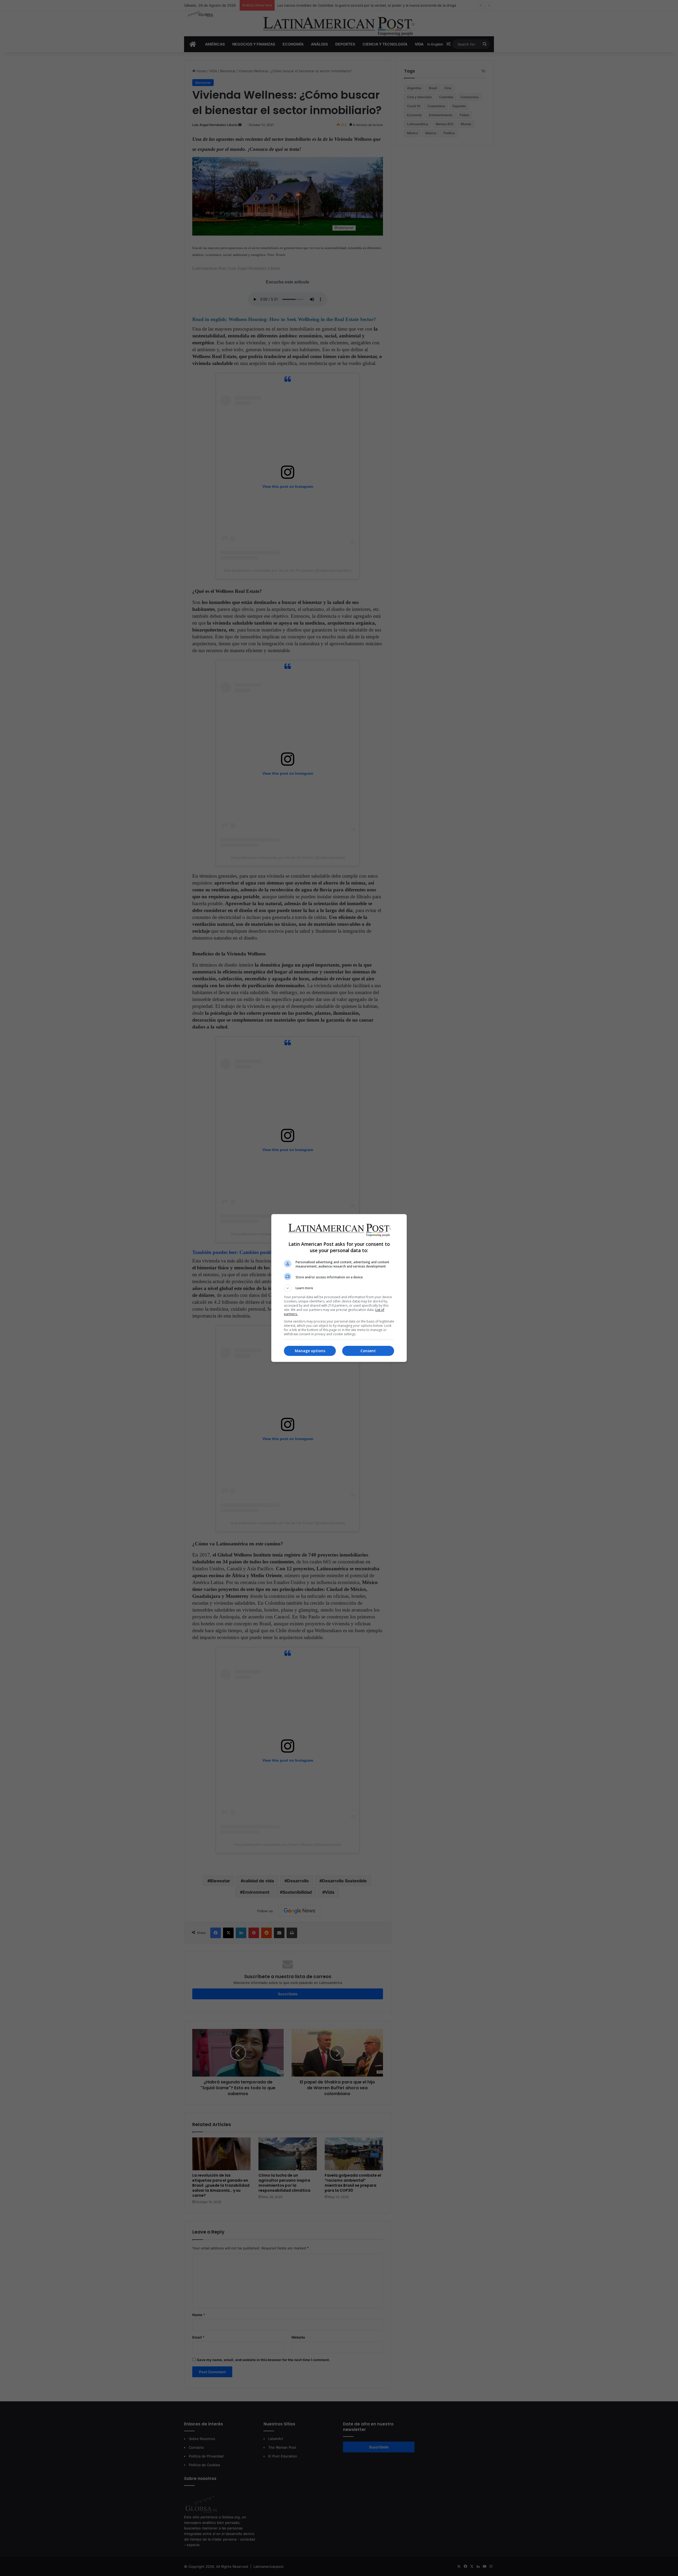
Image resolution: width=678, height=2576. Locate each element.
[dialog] (339, 1288)
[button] (339, 1288)
